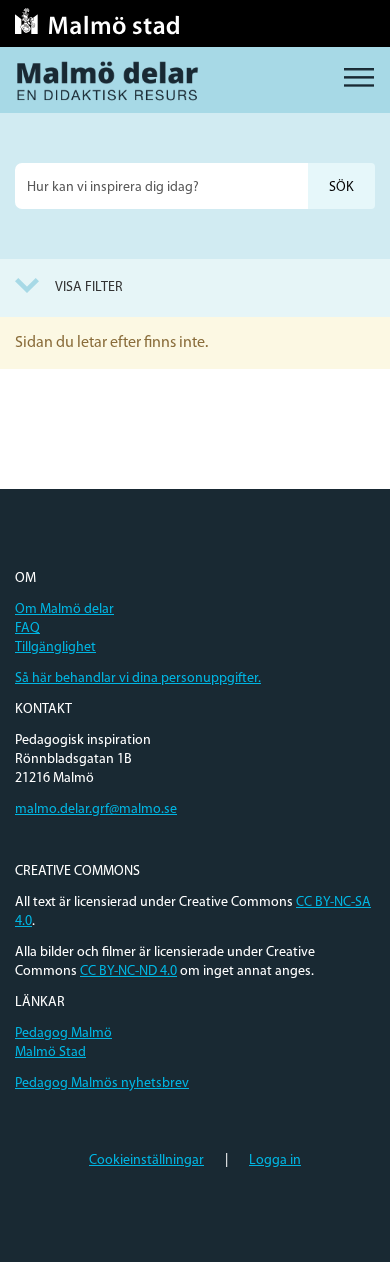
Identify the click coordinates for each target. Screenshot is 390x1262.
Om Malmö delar (64, 609)
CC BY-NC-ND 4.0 (128, 971)
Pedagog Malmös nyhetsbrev (102, 1083)
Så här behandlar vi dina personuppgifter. (138, 678)
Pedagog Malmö (63, 1033)
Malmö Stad (50, 1052)
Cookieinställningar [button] (146, 1160)
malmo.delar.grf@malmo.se (96, 809)
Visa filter (89, 287)
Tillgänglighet (55, 647)
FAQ (27, 628)
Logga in (275, 1160)
